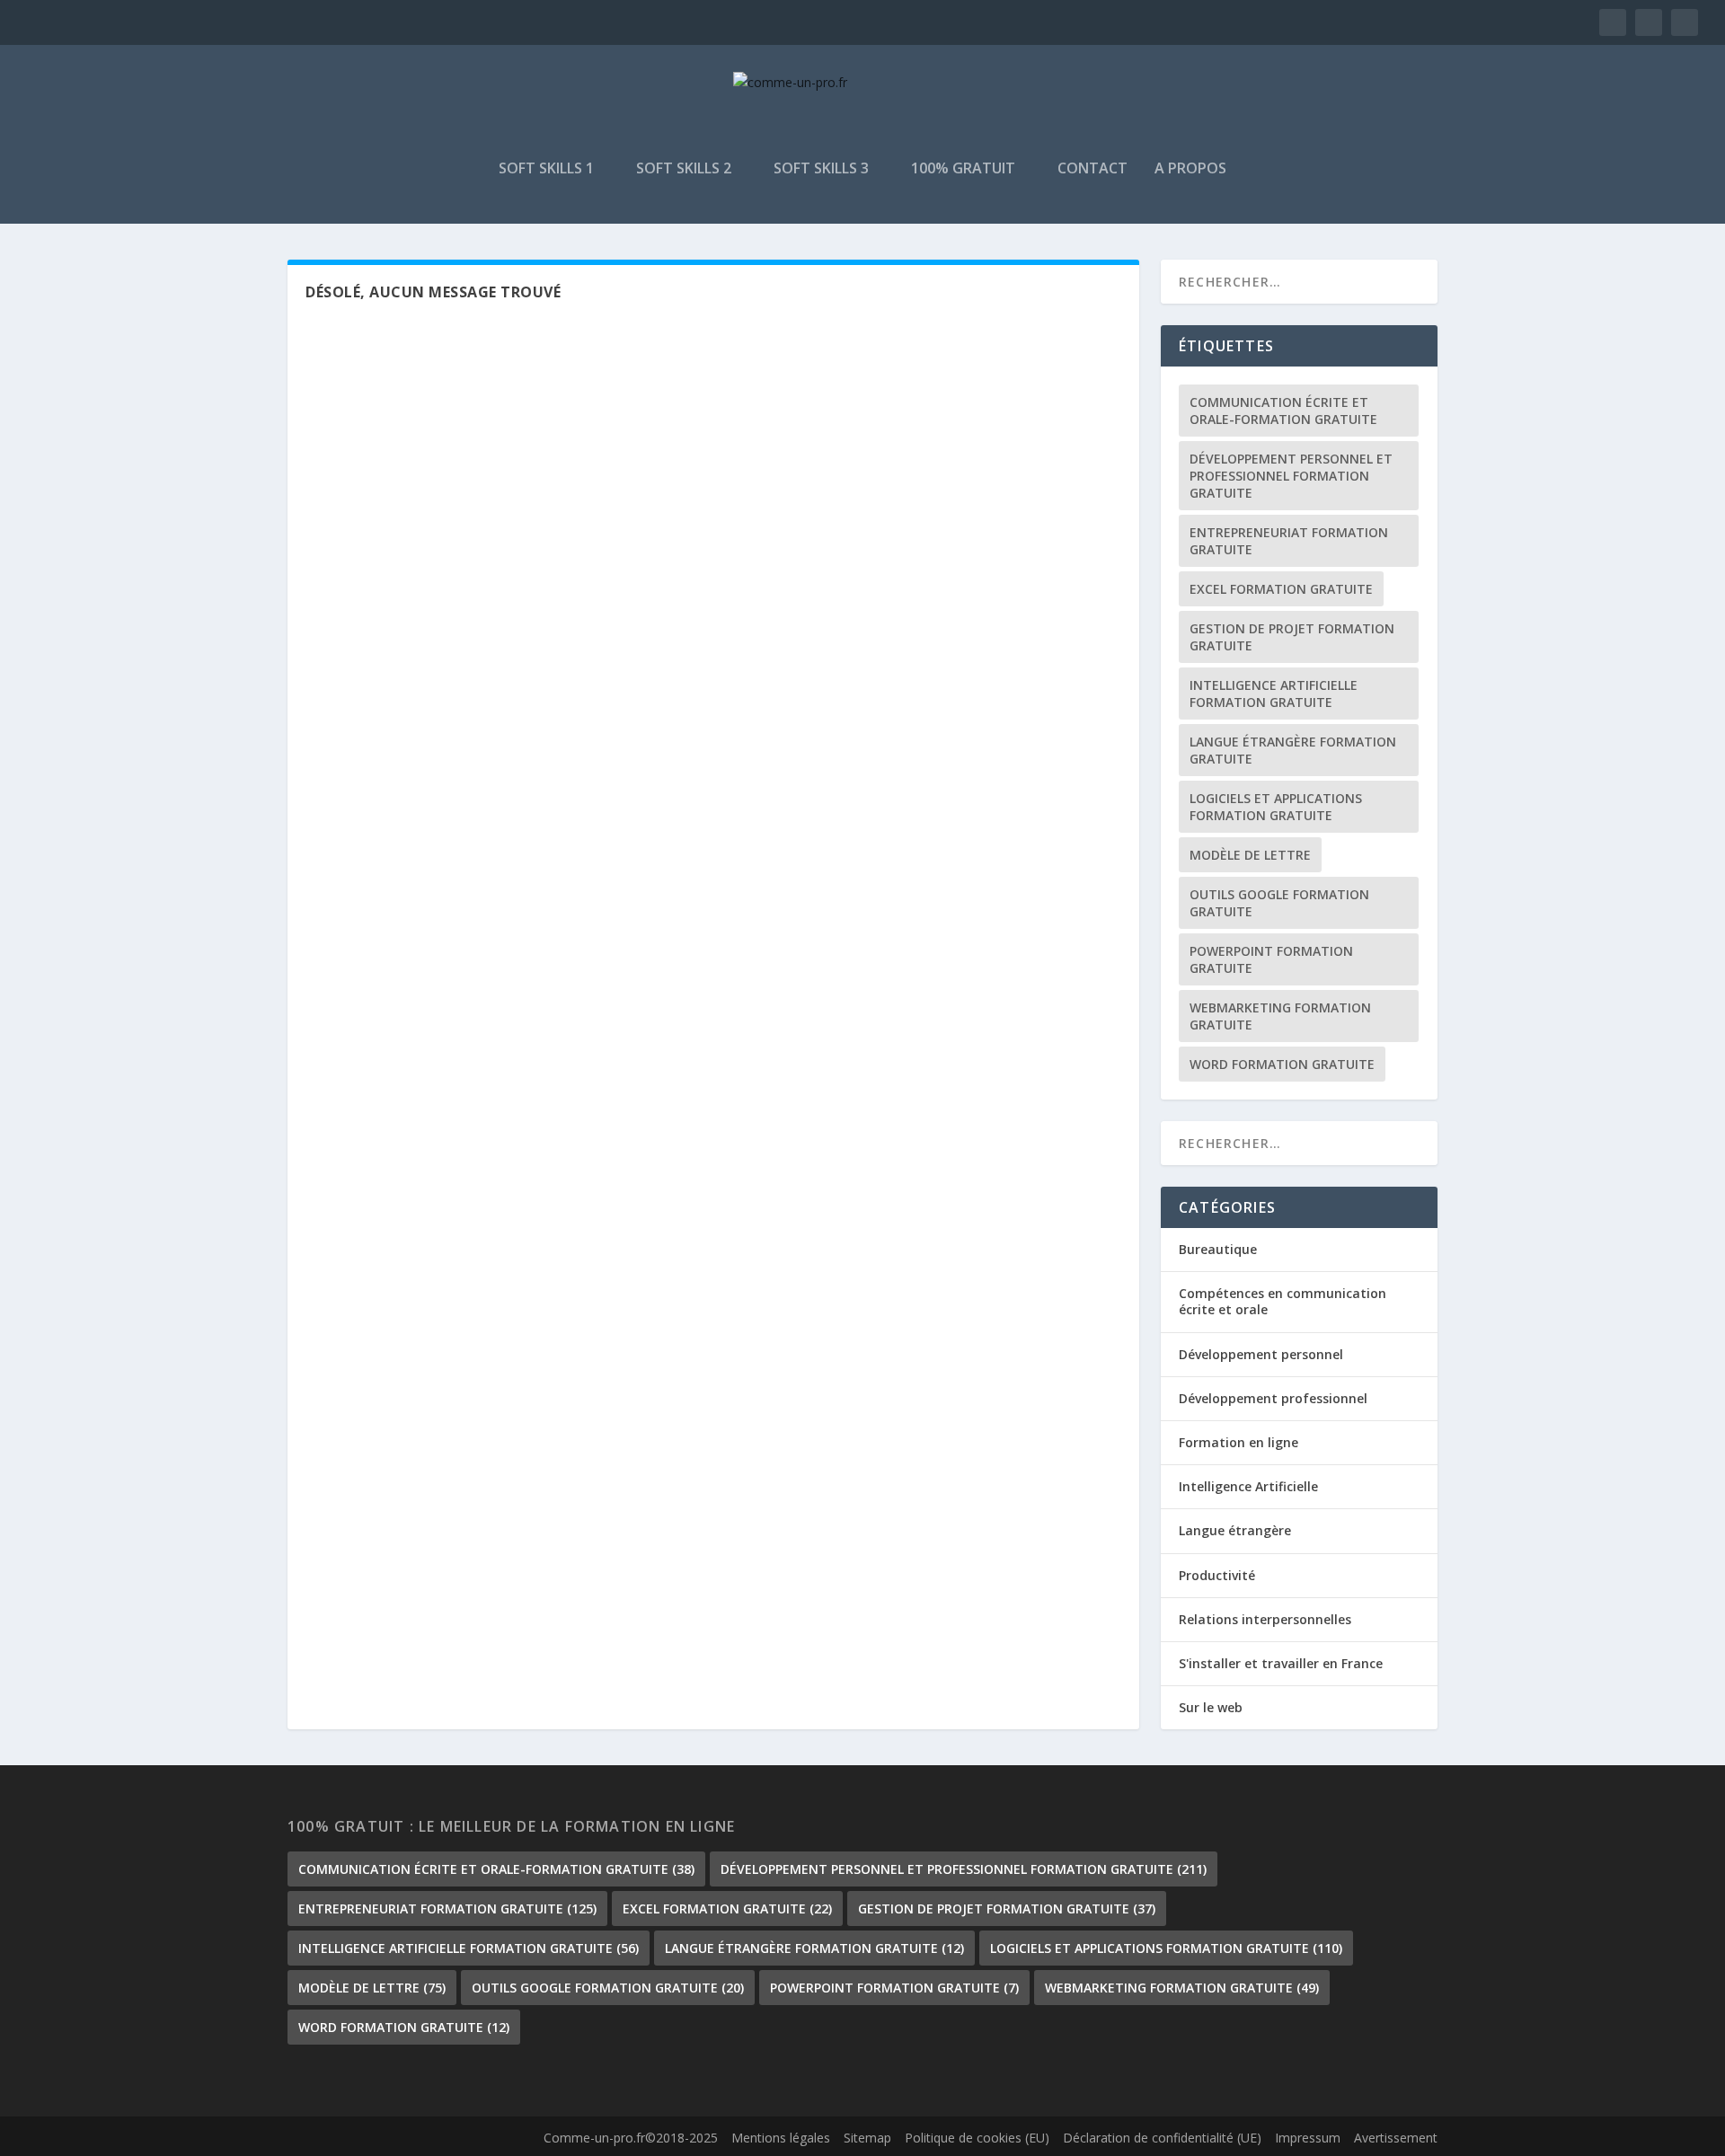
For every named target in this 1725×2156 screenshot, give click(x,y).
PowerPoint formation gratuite (1271, 959)
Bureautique (1218, 1249)
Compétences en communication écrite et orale (1283, 1301)
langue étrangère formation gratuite (1293, 750)
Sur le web (1211, 1707)
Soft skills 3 (821, 169)
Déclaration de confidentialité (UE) (1162, 2138)
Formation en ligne (1238, 1442)
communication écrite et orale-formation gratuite (1283, 411)
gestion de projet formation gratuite (1292, 637)
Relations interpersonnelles (1265, 1619)
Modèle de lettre (1250, 855)
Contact (1092, 169)
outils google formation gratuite (1279, 903)
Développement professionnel (1273, 1398)
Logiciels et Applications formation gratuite (1276, 807)
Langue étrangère (1235, 1530)
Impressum (1308, 2138)
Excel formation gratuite (1281, 589)
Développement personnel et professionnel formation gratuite (1291, 476)
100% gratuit (963, 169)
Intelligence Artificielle (1248, 1486)
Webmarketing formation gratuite (1280, 1016)
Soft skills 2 (684, 169)
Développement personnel (1261, 1354)
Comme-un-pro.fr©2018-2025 (631, 2138)
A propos (1190, 169)
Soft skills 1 (546, 169)
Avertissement (1396, 2138)
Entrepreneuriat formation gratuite (1289, 541)
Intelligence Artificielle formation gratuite (1274, 694)
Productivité (1217, 1575)
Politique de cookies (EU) (977, 2138)
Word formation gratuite (1282, 1064)
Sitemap (867, 2138)
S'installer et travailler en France (1281, 1663)
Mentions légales (781, 2138)
